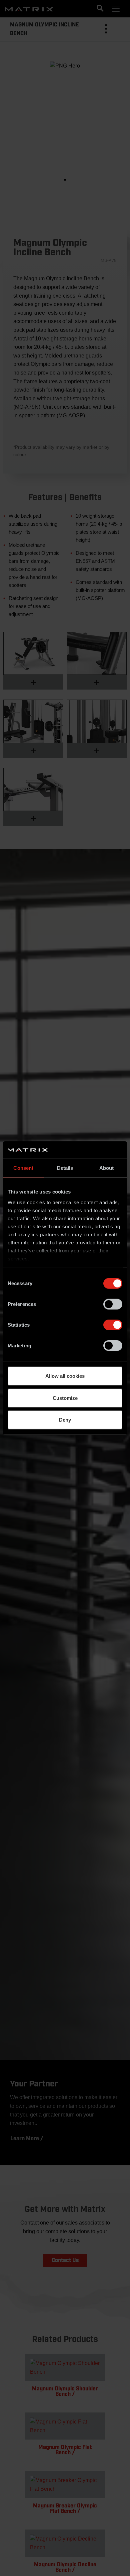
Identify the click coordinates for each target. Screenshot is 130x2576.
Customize (65, 1398)
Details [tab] (65, 1168)
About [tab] (107, 1168)
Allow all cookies (65, 1376)
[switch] (113, 1304)
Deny (65, 1420)
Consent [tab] (23, 1168)
